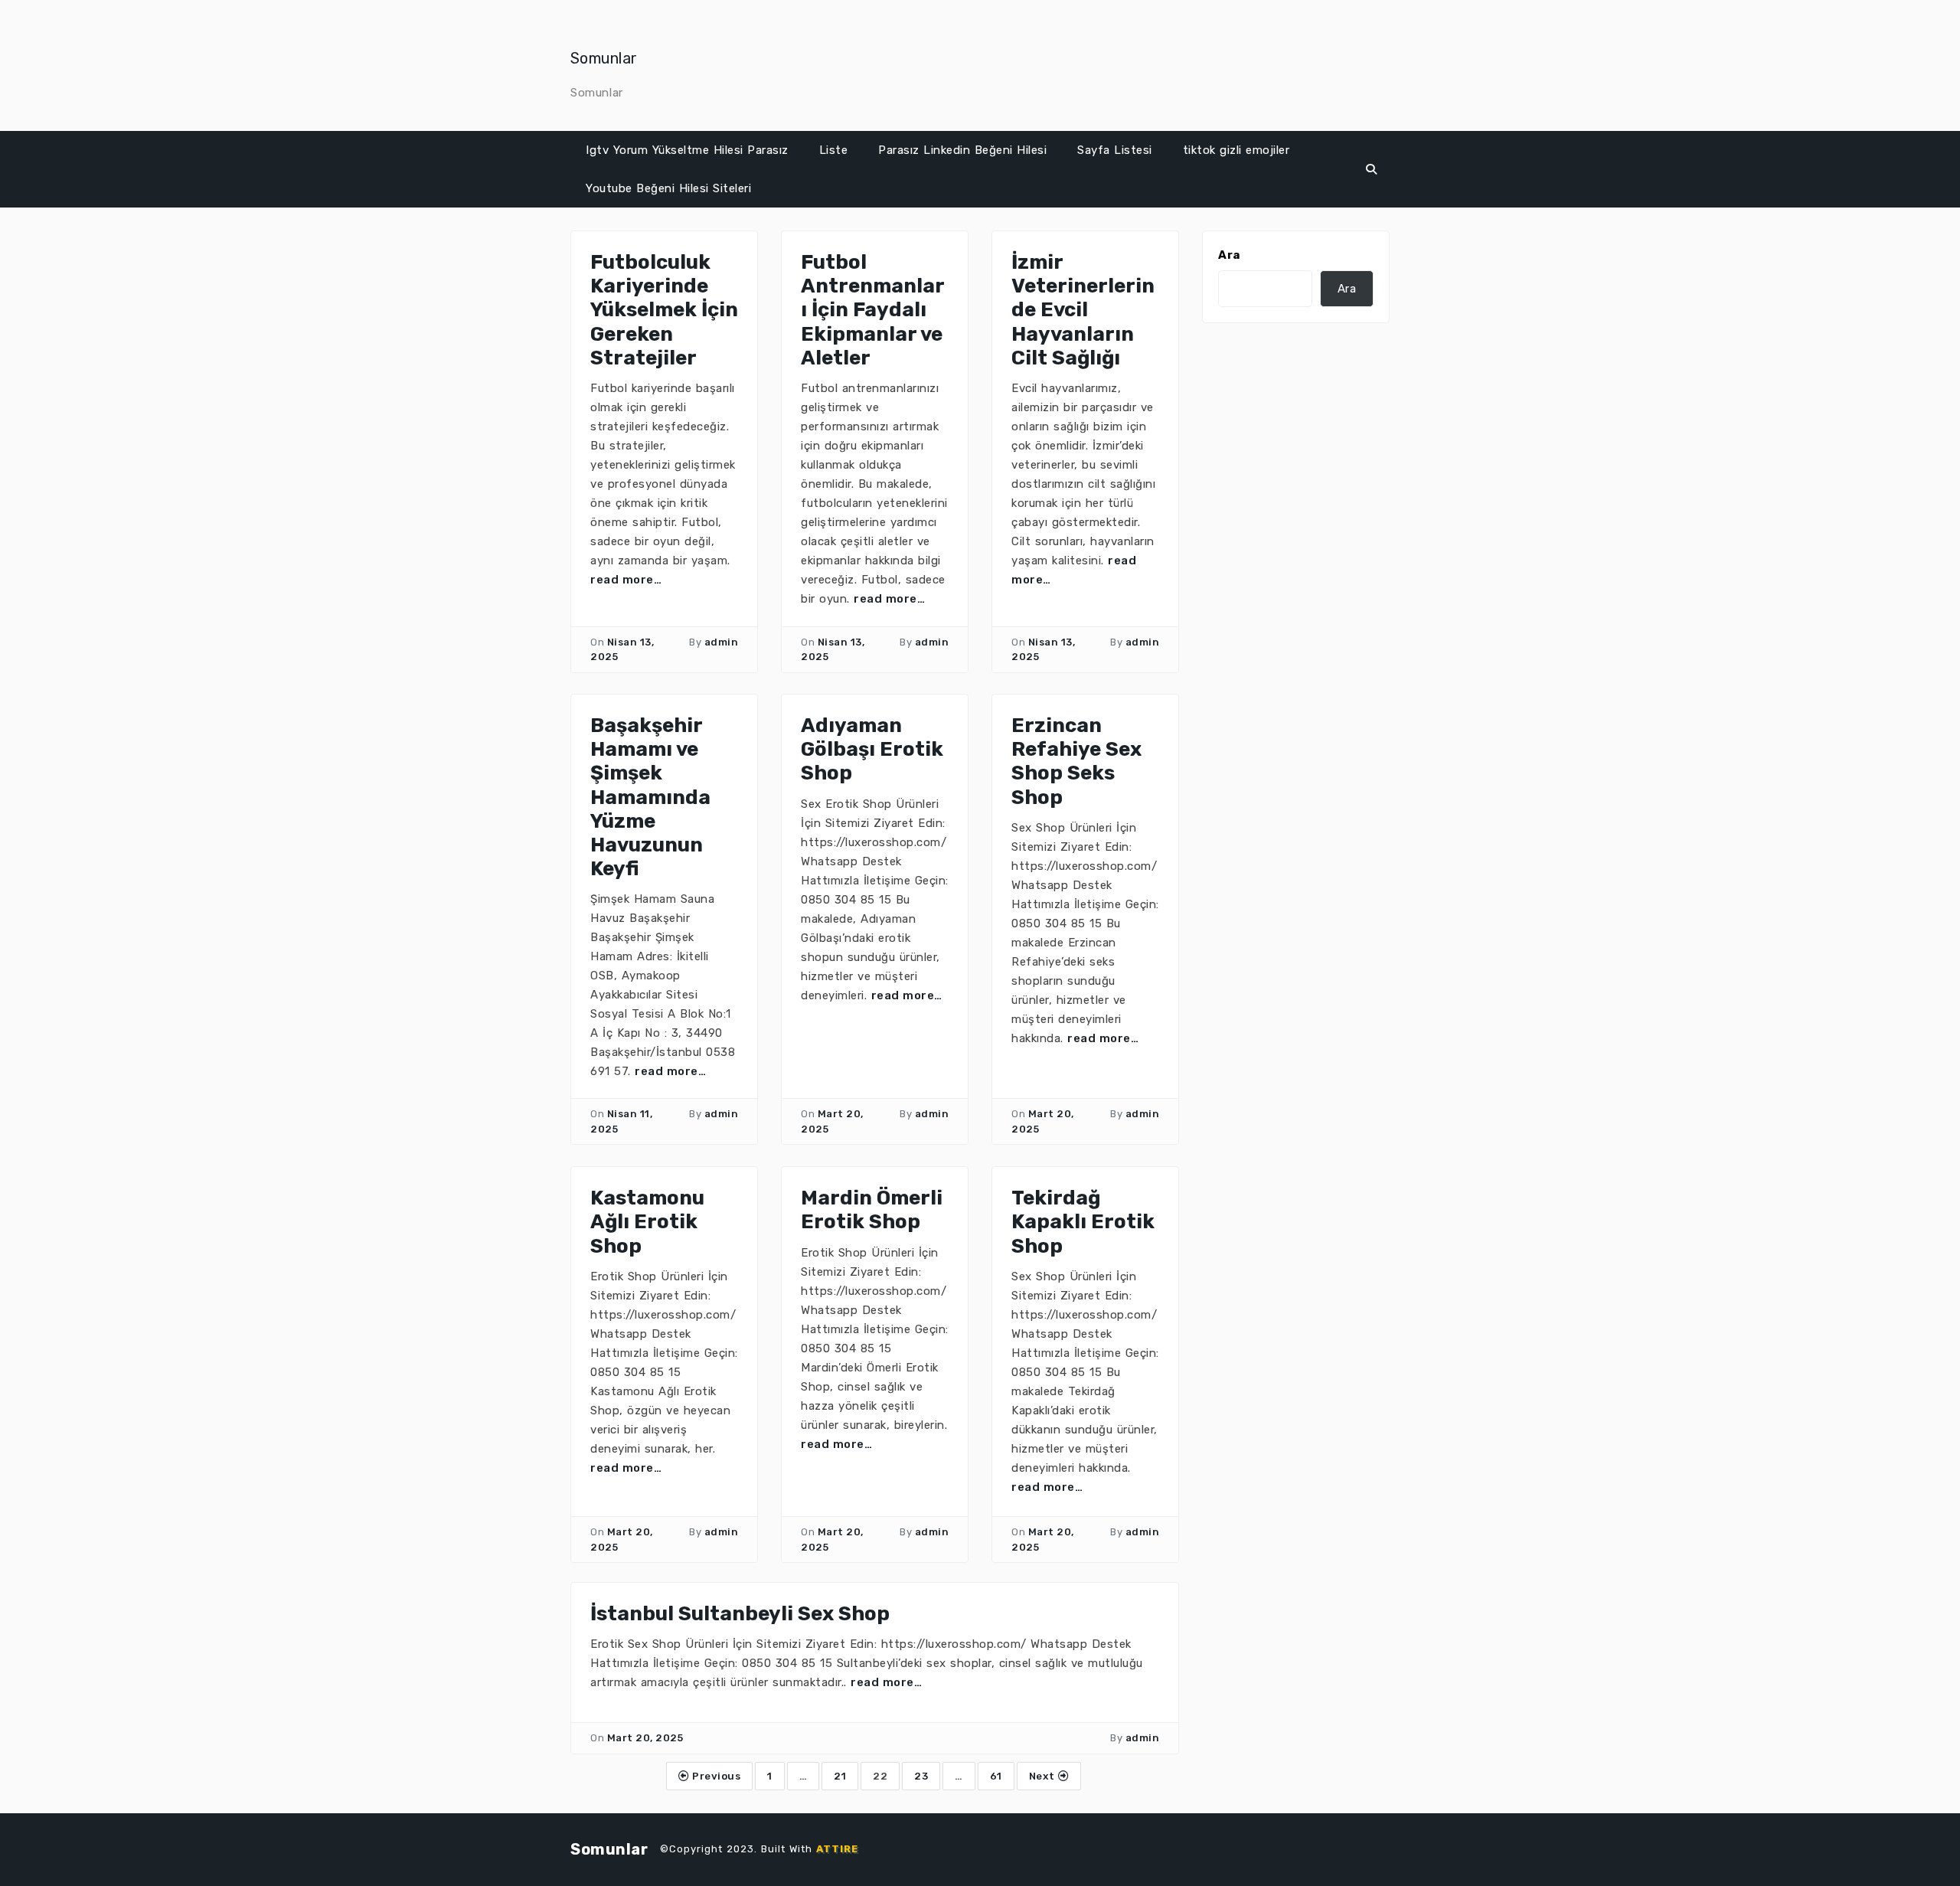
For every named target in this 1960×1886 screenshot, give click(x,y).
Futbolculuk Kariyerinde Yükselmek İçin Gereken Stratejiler (664, 310)
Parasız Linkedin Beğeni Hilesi (962, 150)
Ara (1229, 255)
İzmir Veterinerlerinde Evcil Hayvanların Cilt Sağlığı (1083, 310)
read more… (626, 580)
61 (996, 1776)
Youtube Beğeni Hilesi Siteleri (668, 188)
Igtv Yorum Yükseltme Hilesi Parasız (687, 150)
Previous (715, 1776)
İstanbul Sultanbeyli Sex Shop (740, 1614)
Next (1044, 1776)
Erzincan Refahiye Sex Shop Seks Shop (1076, 762)
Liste (834, 150)
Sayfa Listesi (1115, 150)
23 (921, 1776)
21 (840, 1776)
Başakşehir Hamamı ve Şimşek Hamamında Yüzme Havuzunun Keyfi (650, 797)
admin (722, 642)
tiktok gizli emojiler (1236, 150)
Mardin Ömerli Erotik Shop (872, 1210)
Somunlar (604, 58)
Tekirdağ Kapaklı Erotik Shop (1083, 1222)
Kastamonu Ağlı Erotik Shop (647, 1222)
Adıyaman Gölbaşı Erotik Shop (872, 749)
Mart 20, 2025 (645, 1738)
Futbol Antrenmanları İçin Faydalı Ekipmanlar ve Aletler (873, 310)
